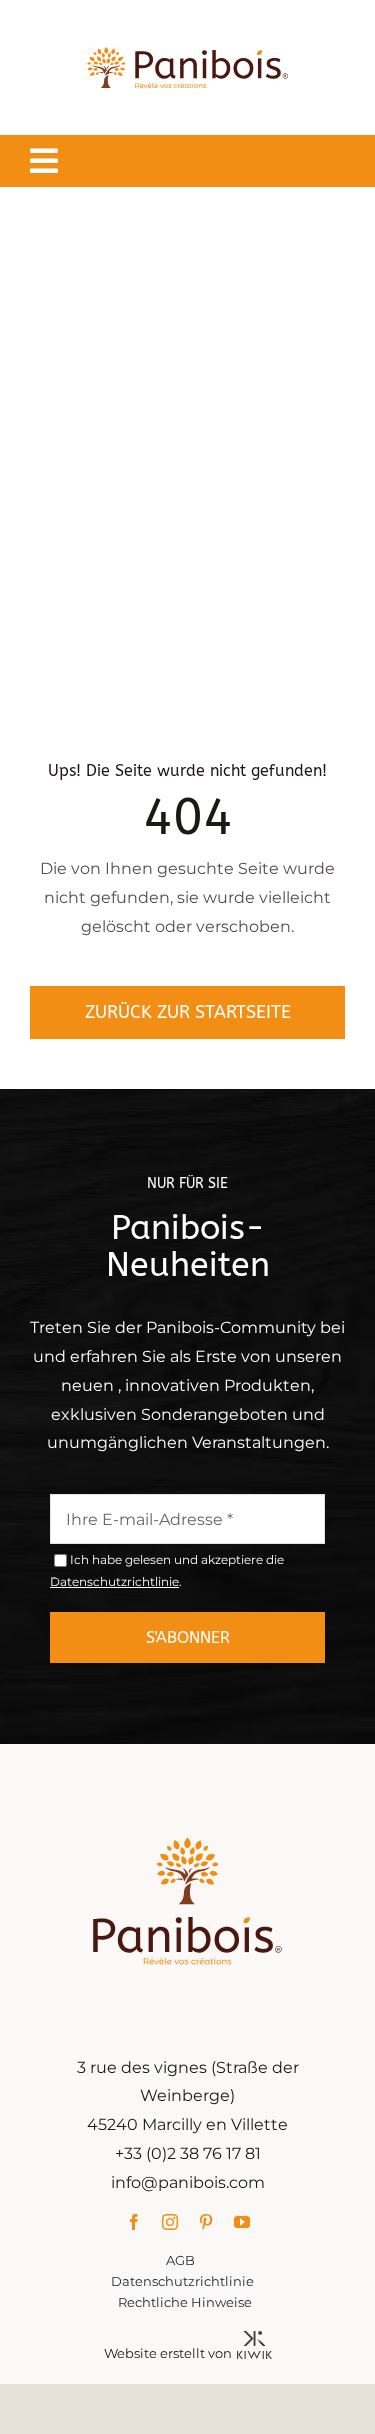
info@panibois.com (188, 2182)
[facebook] (134, 2222)
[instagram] (170, 2222)
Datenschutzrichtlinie (114, 1581)
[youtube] (242, 2222)
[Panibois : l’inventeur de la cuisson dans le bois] (187, 27)
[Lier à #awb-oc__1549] (44, 161)
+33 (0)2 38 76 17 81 (188, 2153)
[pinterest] (206, 2222)
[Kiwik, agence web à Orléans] (254, 2338)
